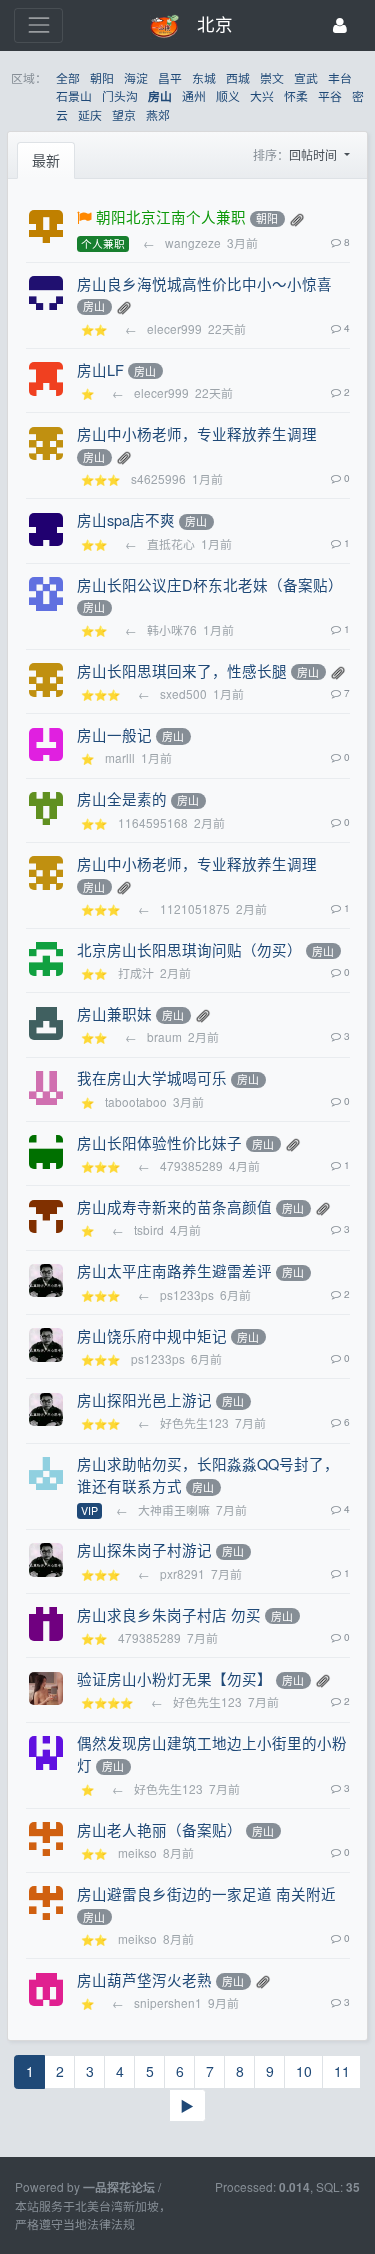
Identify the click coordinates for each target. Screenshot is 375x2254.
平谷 (330, 95)
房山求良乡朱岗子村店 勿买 (169, 1614)
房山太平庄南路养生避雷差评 (174, 1270)
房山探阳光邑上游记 (144, 1399)
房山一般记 (114, 734)
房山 (160, 96)
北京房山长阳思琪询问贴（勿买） (189, 949)
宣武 (306, 77)
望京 (124, 114)
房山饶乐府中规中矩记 (152, 1335)
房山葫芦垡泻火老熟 (144, 1979)
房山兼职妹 (114, 1013)
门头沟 (120, 95)
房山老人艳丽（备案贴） (159, 1829)
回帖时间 (314, 154)
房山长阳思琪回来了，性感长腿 (182, 670)
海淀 (136, 77)
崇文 (272, 77)
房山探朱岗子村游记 (144, 1549)
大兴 (262, 95)
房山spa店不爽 (126, 519)
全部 (68, 77)
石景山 (74, 95)
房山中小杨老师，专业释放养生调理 (197, 433)
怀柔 (296, 95)
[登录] (340, 25)
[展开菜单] (38, 25)
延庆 (90, 114)
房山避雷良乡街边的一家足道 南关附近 (206, 1893)
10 (304, 2071)
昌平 (170, 77)
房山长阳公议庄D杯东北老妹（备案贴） (210, 584)
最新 (46, 160)
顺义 (228, 95)
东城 (204, 77)
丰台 (340, 77)
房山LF (100, 369)
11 (342, 2071)
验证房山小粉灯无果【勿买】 (174, 1678)
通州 (194, 95)
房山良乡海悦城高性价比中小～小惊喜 (204, 283)
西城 (238, 77)
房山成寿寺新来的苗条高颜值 (174, 1206)
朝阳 (102, 77)
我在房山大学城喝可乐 (152, 1077)
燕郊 (158, 114)
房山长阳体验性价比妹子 (159, 1142)
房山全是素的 (122, 798)
